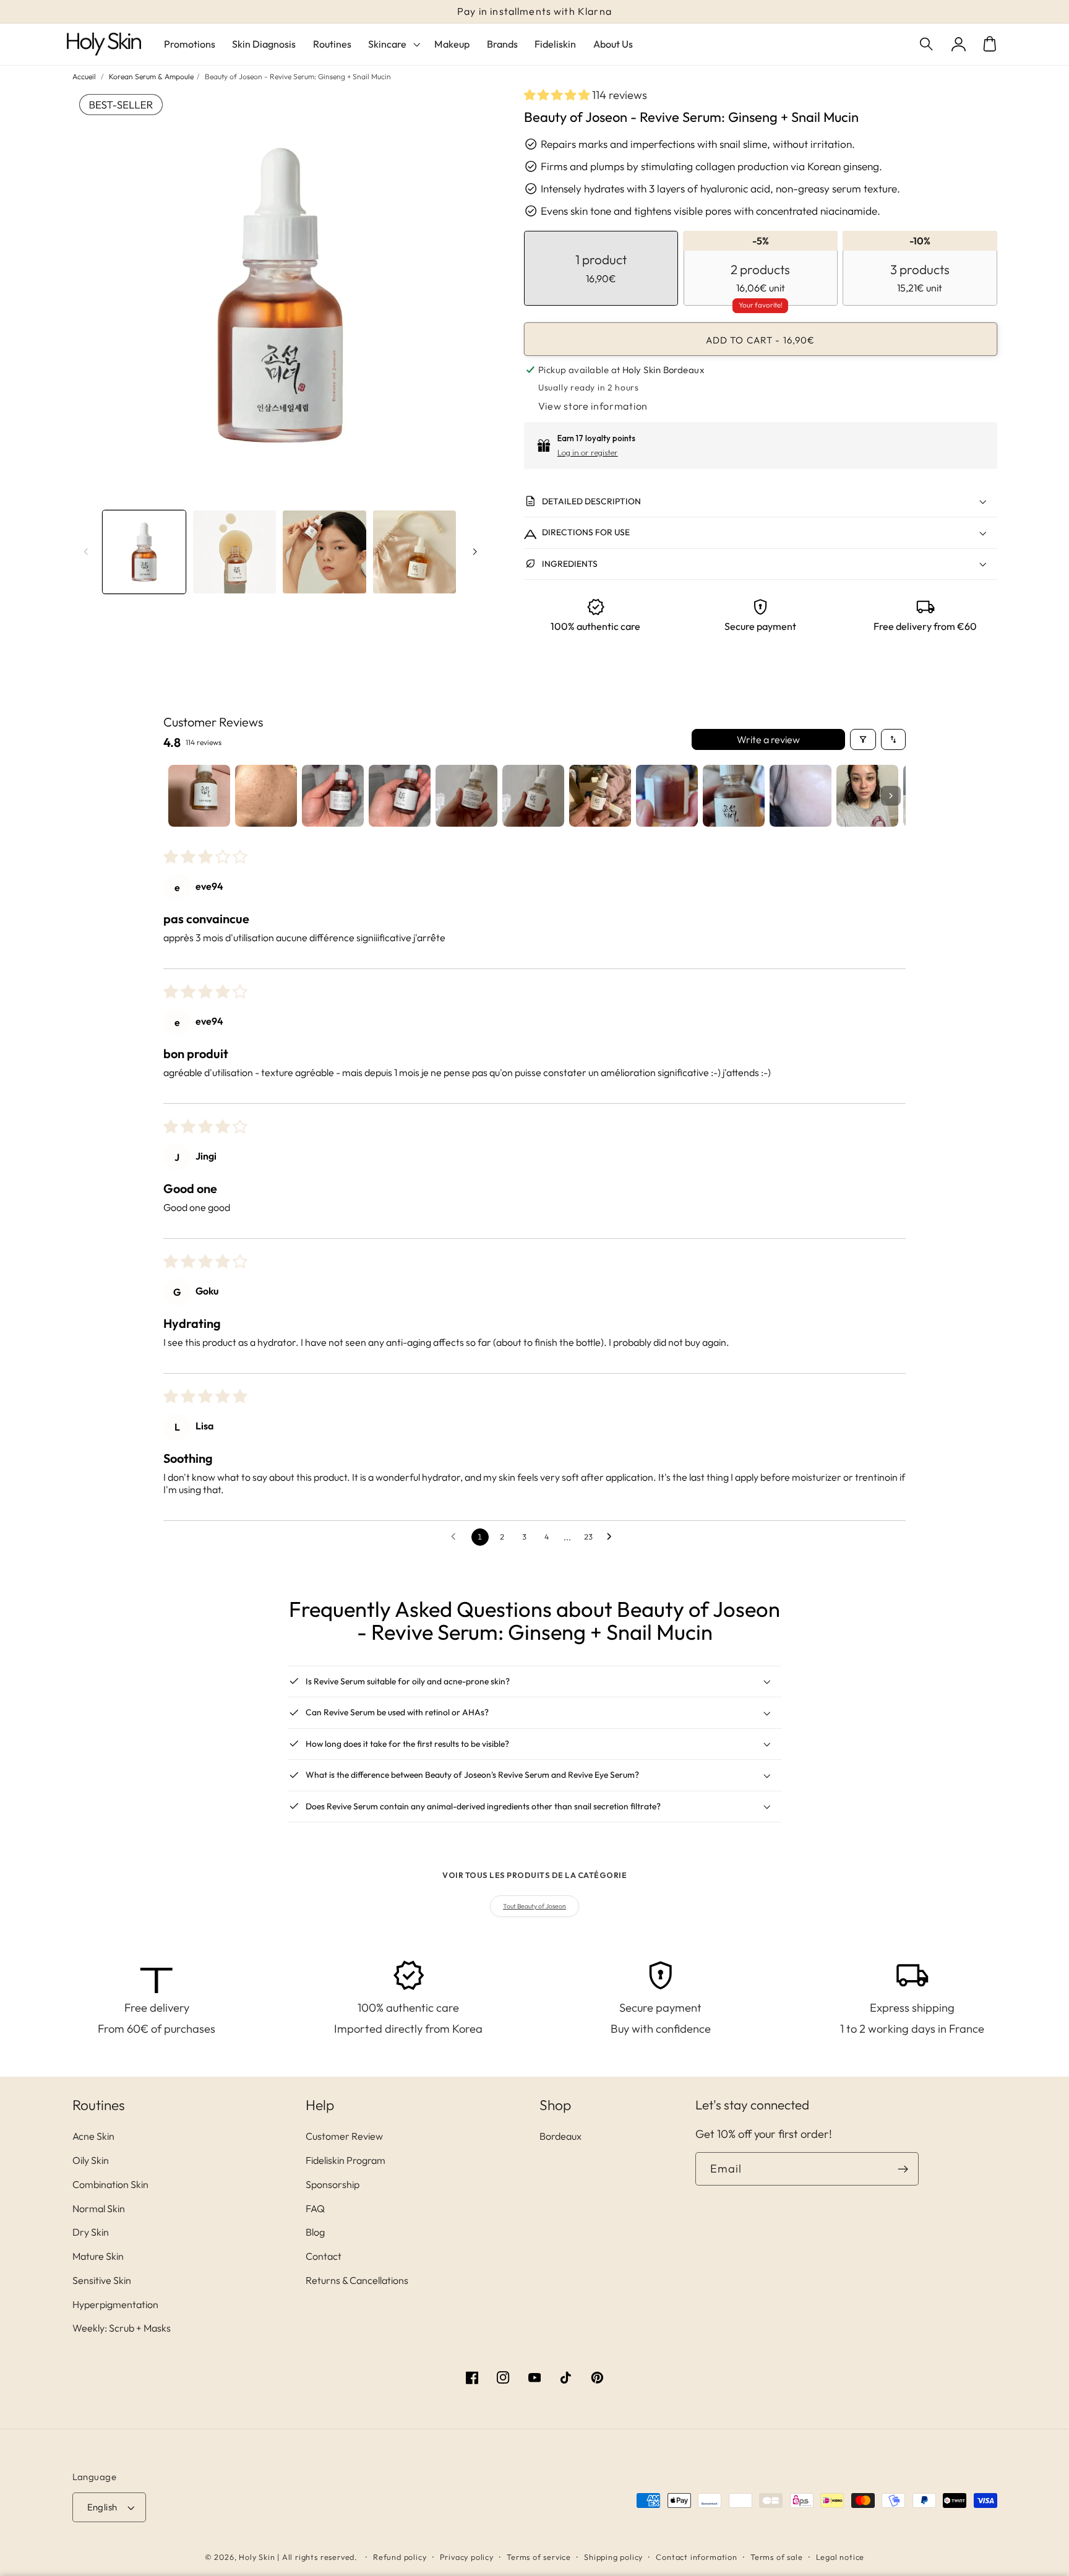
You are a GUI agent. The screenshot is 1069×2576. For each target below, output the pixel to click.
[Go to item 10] (801, 796)
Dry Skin (91, 2232)
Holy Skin (257, 2557)
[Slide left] (86, 552)
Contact (324, 2256)
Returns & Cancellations (357, 2280)
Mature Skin (98, 2256)
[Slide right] (474, 552)
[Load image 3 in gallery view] (324, 552)
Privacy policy (467, 2557)
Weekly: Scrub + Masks (122, 2328)
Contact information (696, 2557)
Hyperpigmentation (115, 2304)
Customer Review (344, 2136)
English (102, 2507)
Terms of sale (776, 2557)
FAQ (315, 2208)
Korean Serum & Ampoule (151, 76)
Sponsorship (333, 2184)
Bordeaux (560, 2136)
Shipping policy (613, 2557)
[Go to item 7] (600, 796)
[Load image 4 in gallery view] (414, 552)
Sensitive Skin (102, 2280)
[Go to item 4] (400, 796)
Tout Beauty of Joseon (534, 1906)
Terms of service (539, 2557)
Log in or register (588, 452)
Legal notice (840, 2557)
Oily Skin (91, 2160)
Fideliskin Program (346, 2160)
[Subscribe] (903, 2169)
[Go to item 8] (667, 796)
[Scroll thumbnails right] (891, 796)
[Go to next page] (612, 1537)
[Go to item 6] (533, 796)
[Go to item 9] (734, 796)
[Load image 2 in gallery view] (234, 552)
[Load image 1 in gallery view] (144, 552)
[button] (928, 44)
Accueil (84, 76)
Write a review (768, 739)
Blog (315, 2232)
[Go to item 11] (867, 796)
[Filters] (863, 739)
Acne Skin (93, 2136)
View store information (593, 406)
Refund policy (400, 2557)
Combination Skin (110, 2184)
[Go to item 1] (199, 796)
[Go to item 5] (466, 796)
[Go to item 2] (266, 796)
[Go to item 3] (333, 796)
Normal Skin (99, 2208)
